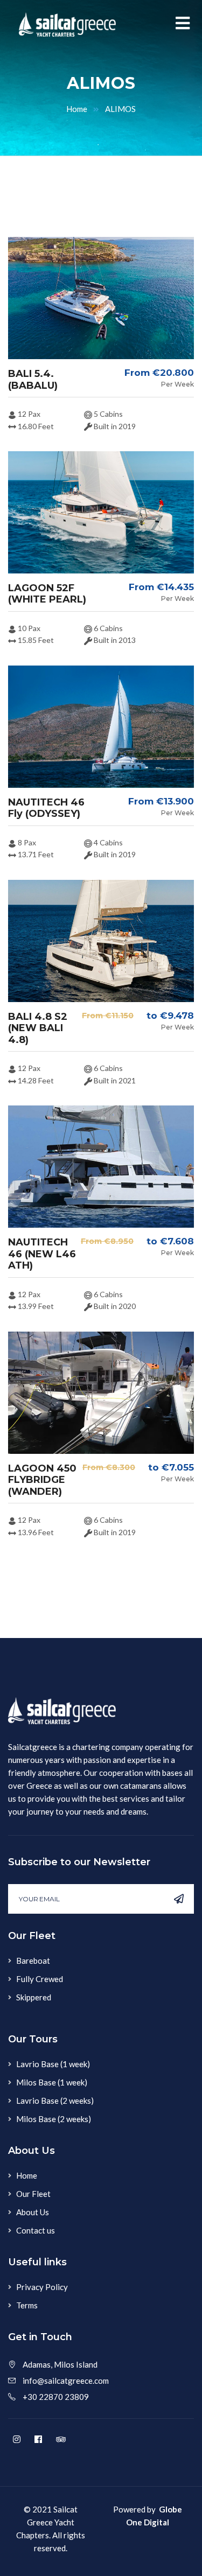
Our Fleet (33, 2194)
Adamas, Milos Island (60, 2364)
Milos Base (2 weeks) (54, 2119)
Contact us (36, 2230)
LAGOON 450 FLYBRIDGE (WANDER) (42, 1480)
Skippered (34, 1997)
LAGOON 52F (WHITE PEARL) (47, 594)
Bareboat (33, 1961)
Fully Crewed (40, 1979)
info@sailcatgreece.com (66, 2381)
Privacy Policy (42, 2287)
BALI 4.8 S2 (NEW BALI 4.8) (38, 1028)
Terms (27, 2305)
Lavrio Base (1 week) (53, 2064)
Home (77, 109)
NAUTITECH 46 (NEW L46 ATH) (42, 1254)
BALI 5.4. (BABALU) (33, 380)
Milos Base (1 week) (52, 2082)
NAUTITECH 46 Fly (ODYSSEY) (46, 808)
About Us (33, 2212)
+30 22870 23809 (56, 2397)
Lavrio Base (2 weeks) (55, 2101)
